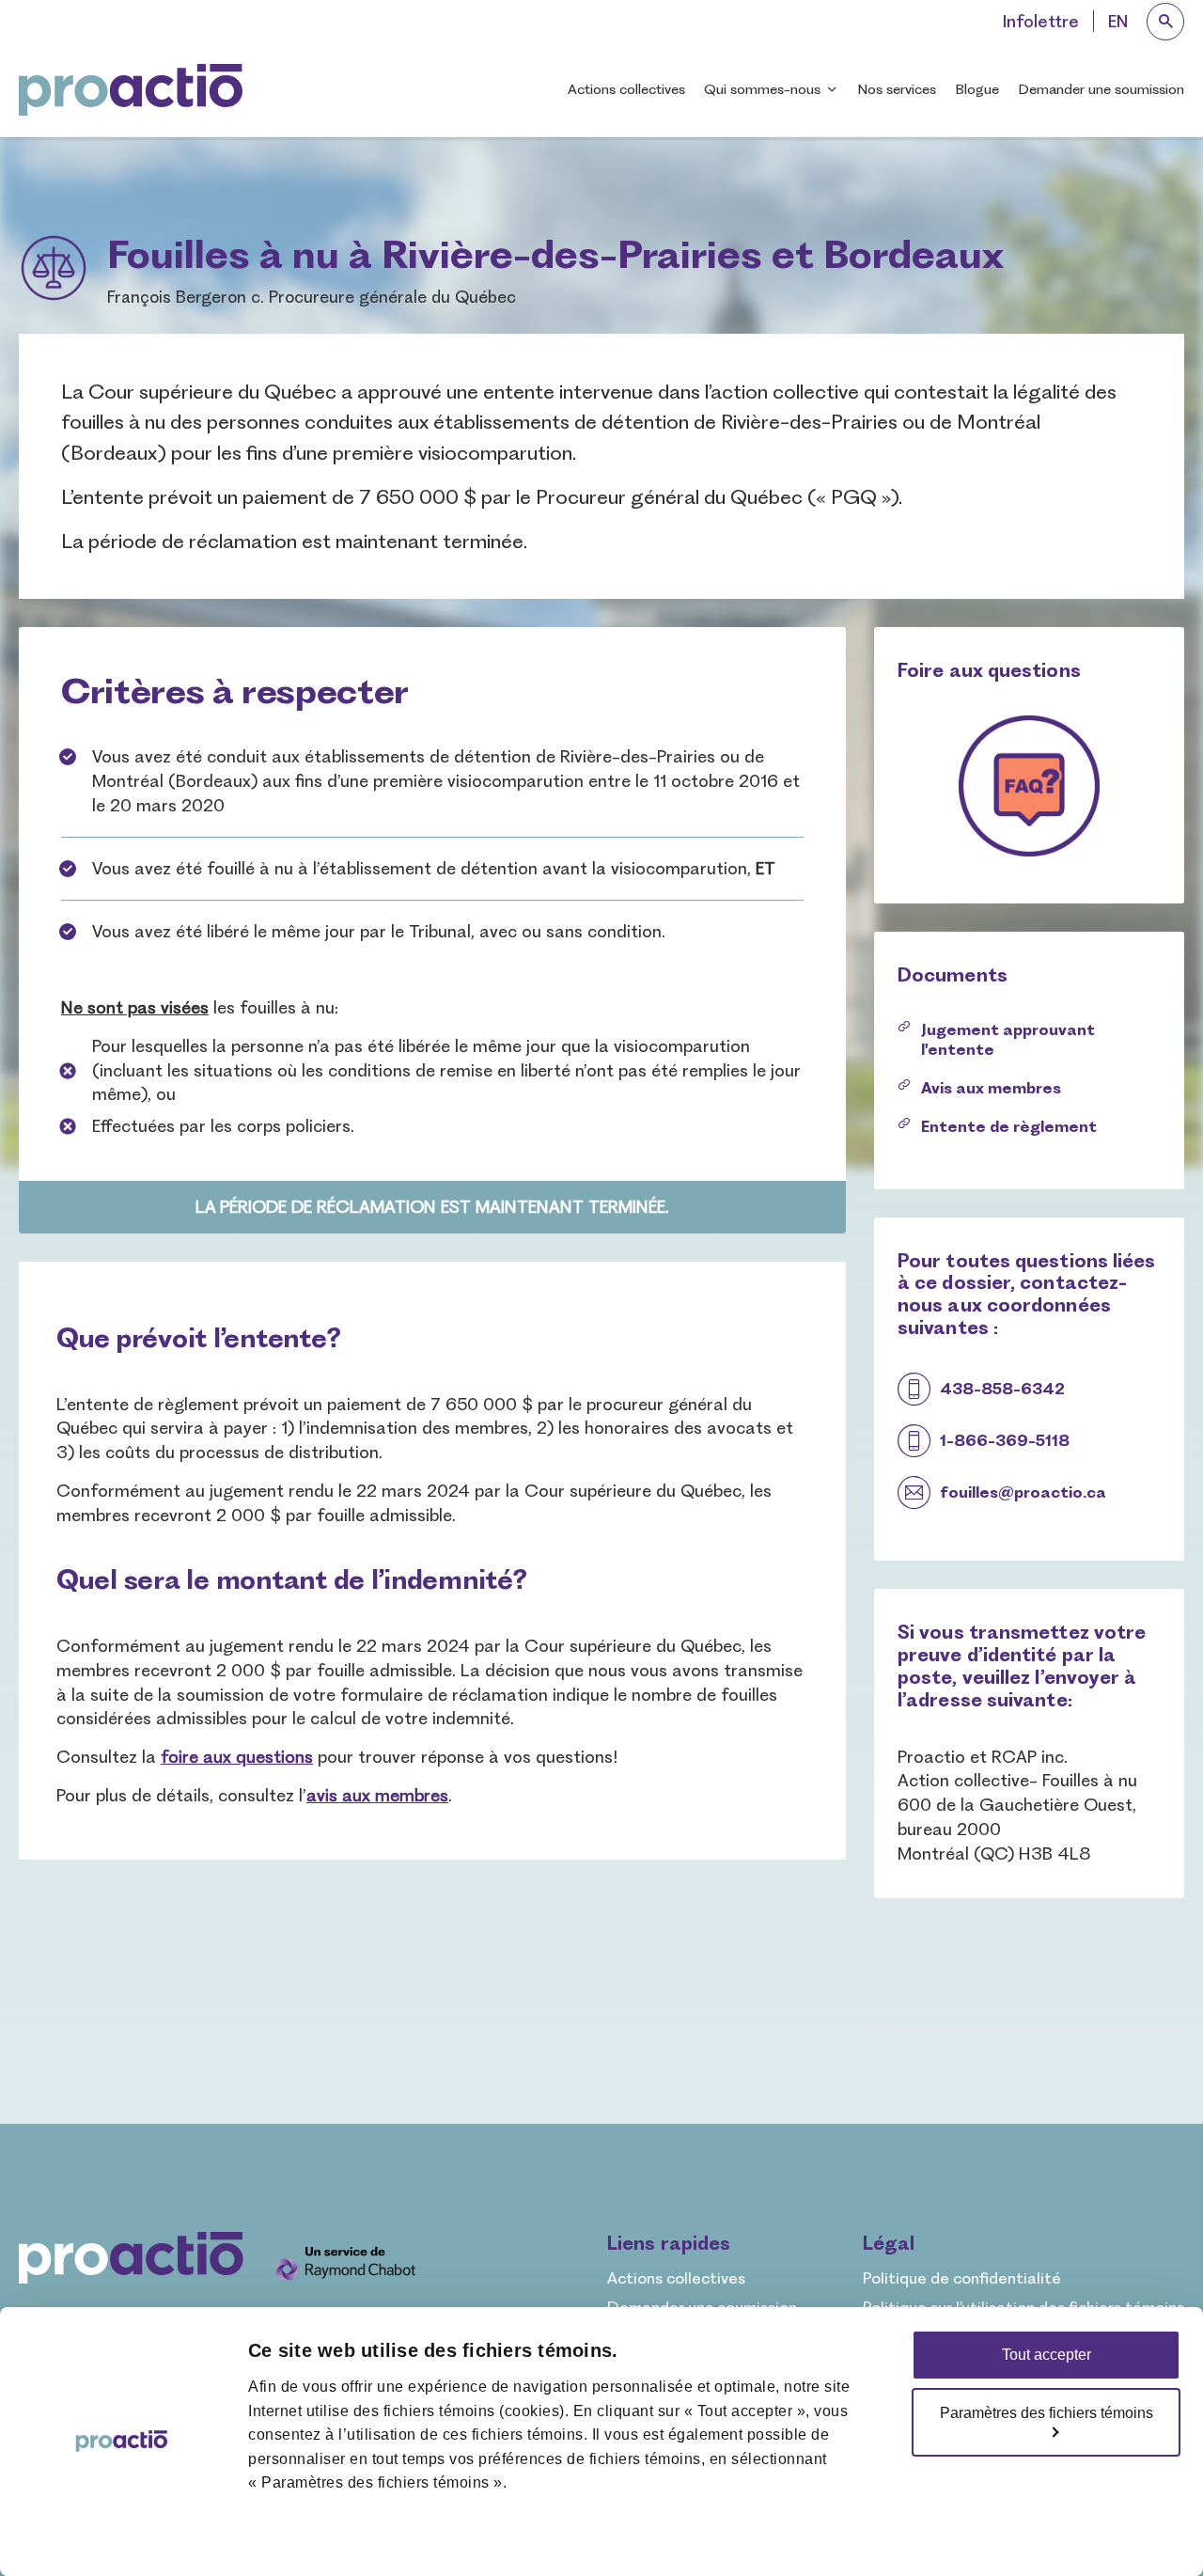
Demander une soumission (1101, 89)
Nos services (897, 89)
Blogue (977, 89)
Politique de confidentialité (962, 2278)
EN (1118, 21)
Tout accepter (1047, 2355)
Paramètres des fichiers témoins (1047, 2413)
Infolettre (1041, 21)
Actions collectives (626, 89)
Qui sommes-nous (762, 89)
